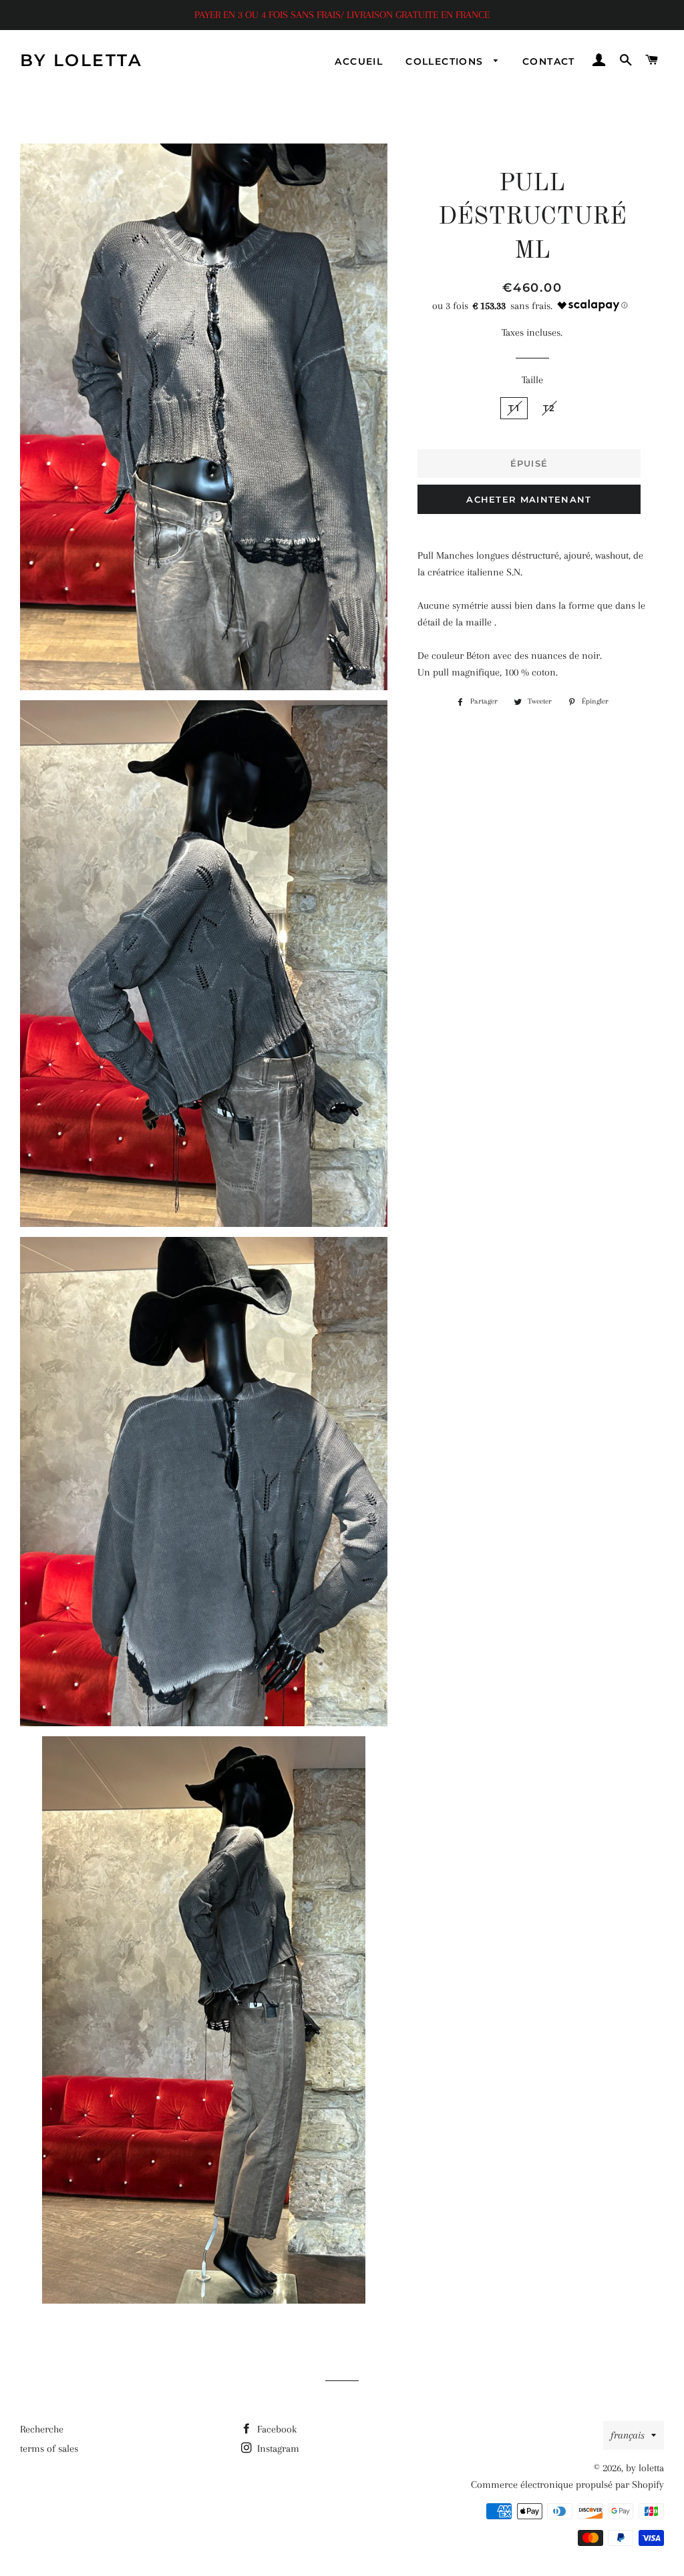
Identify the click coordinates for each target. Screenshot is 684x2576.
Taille (532, 380)
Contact (549, 61)
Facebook (276, 2429)
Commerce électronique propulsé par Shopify (567, 2485)
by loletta (81, 60)
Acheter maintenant (529, 499)
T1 (514, 408)
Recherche (42, 2429)
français (628, 2435)
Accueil (359, 61)
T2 (549, 408)
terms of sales (49, 2449)
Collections (446, 61)
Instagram (277, 2449)
